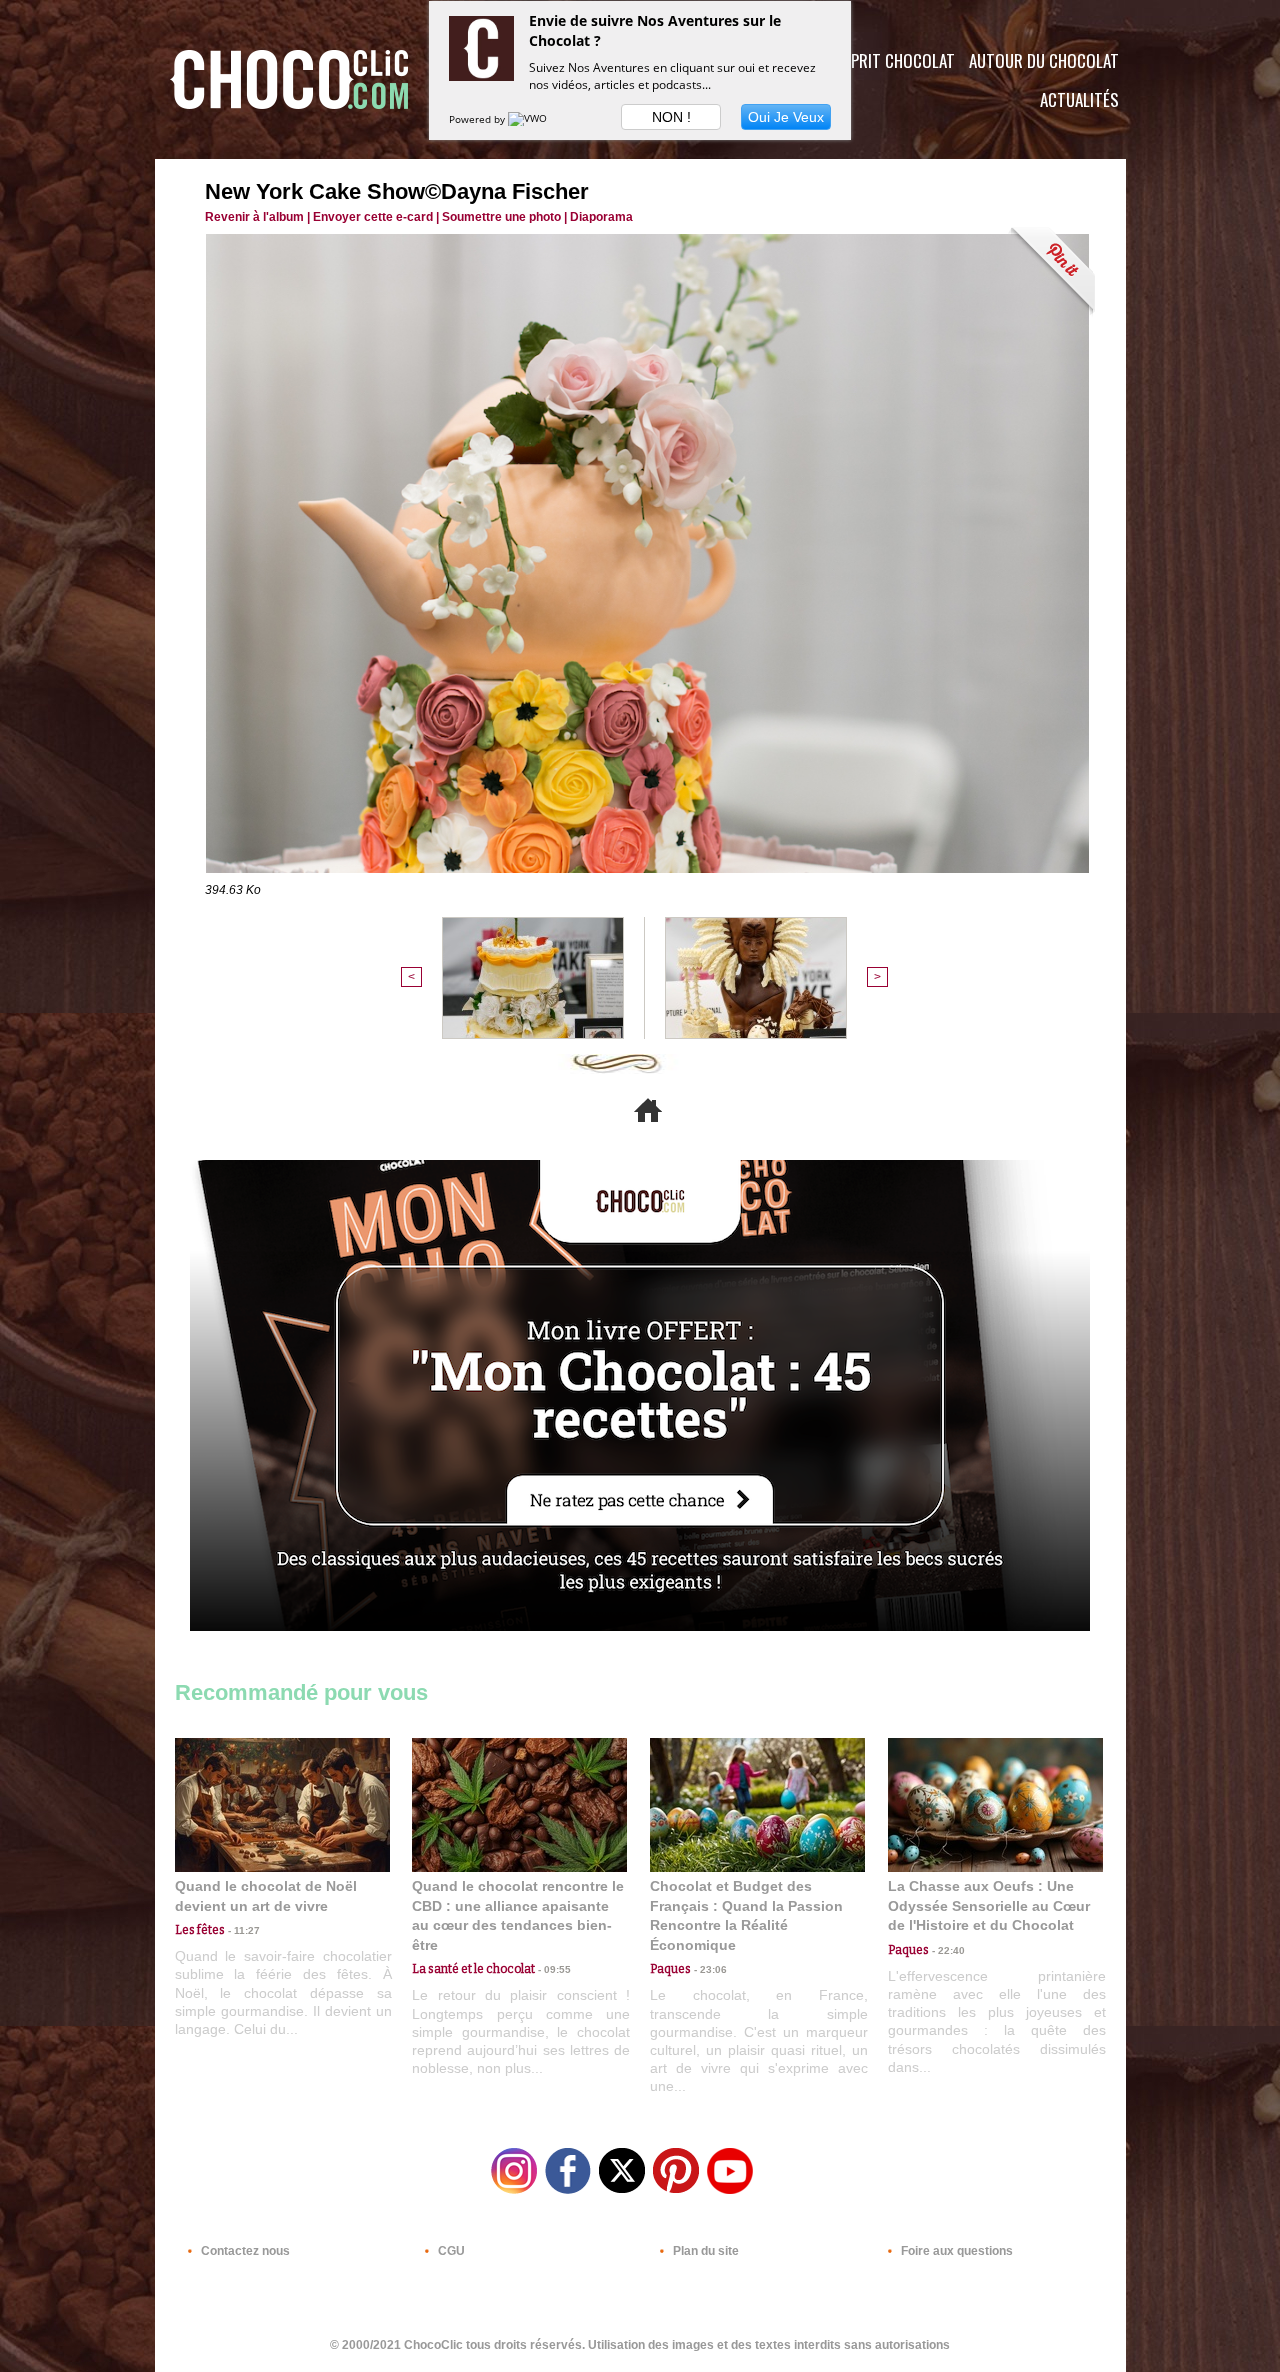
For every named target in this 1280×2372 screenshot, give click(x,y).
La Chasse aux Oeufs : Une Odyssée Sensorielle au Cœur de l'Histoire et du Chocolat (989, 1905)
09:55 (553, 1969)
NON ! (671, 117)
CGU (450, 2251)
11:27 (242, 1930)
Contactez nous (244, 2251)
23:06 (709, 1969)
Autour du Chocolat (1044, 60)
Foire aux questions (955, 2251)
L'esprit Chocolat (890, 60)
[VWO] (529, 119)
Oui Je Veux (786, 117)
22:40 (947, 1950)
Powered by (478, 119)
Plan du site (704, 2251)
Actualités (1079, 99)
